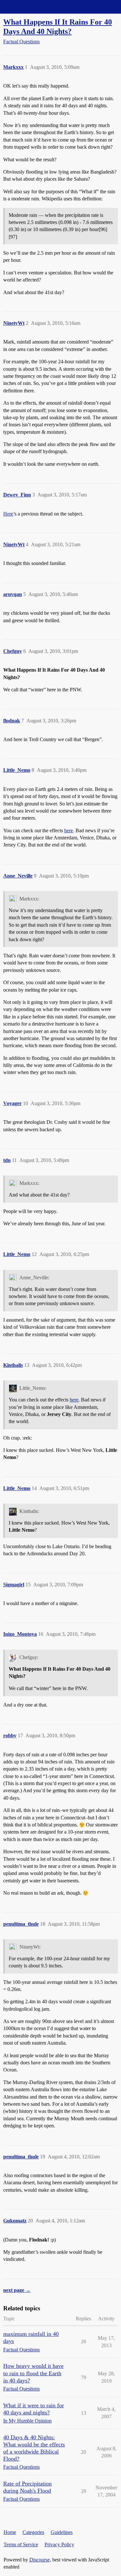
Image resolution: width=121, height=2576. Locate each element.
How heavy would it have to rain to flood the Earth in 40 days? (33, 2373)
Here (8, 514)
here (69, 830)
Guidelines (62, 2532)
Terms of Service (21, 2544)
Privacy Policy (59, 2544)
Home (10, 2532)
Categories (33, 2532)
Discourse (40, 2560)
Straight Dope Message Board (34, 7)
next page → (17, 2290)
